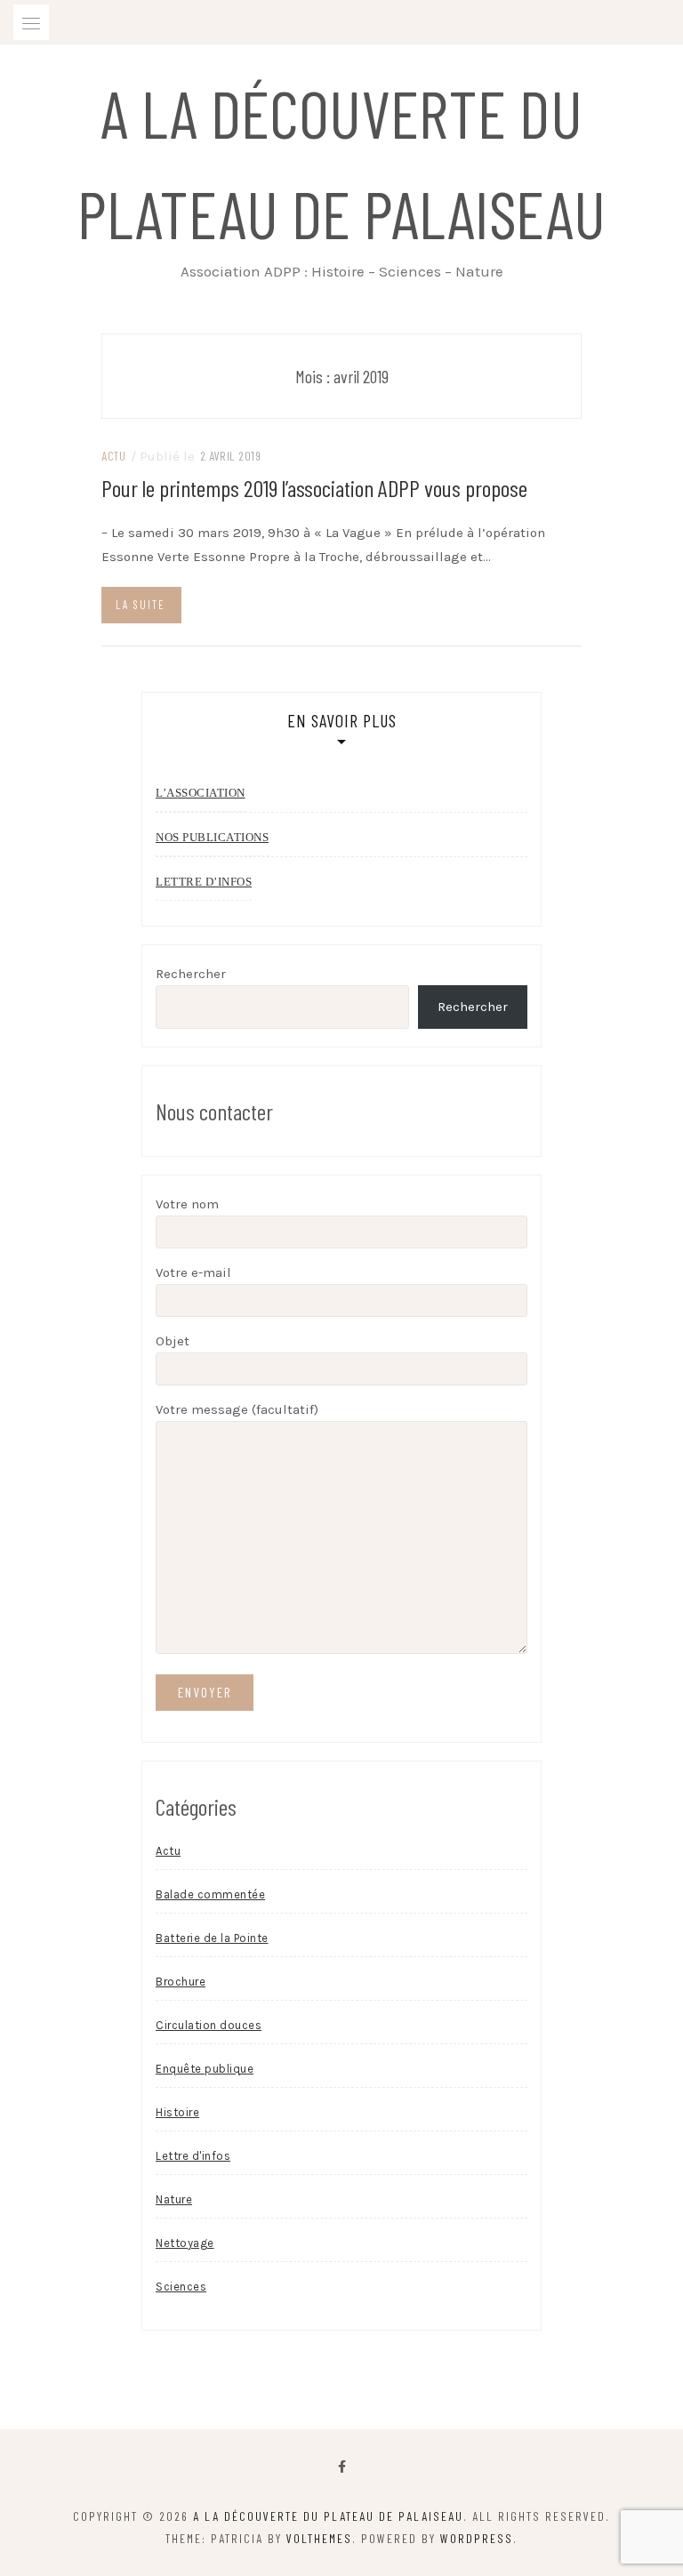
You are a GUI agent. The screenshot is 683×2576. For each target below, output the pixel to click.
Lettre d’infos (204, 882)
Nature (174, 2199)
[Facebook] (342, 2467)
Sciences (181, 2287)
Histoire (177, 2112)
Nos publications (212, 837)
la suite (141, 605)
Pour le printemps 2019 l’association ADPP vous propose (314, 488)
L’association (201, 793)
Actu (113, 456)
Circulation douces (209, 2025)
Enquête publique (205, 2069)
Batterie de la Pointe (212, 1938)
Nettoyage (185, 2243)
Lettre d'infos (193, 2156)
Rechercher (191, 974)
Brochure (181, 1982)
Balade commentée (210, 1894)
